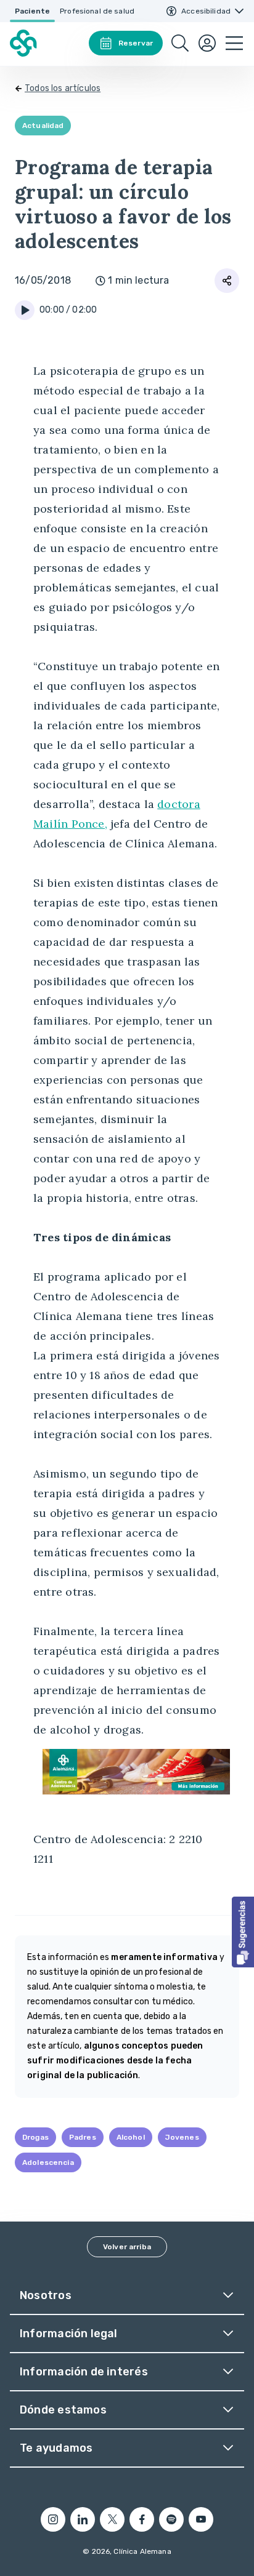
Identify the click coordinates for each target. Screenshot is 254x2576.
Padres (83, 2137)
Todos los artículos (63, 88)
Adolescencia (48, 2162)
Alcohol (131, 2137)
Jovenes (182, 2137)
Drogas (35, 2137)
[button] (243, 1932)
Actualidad (43, 126)
